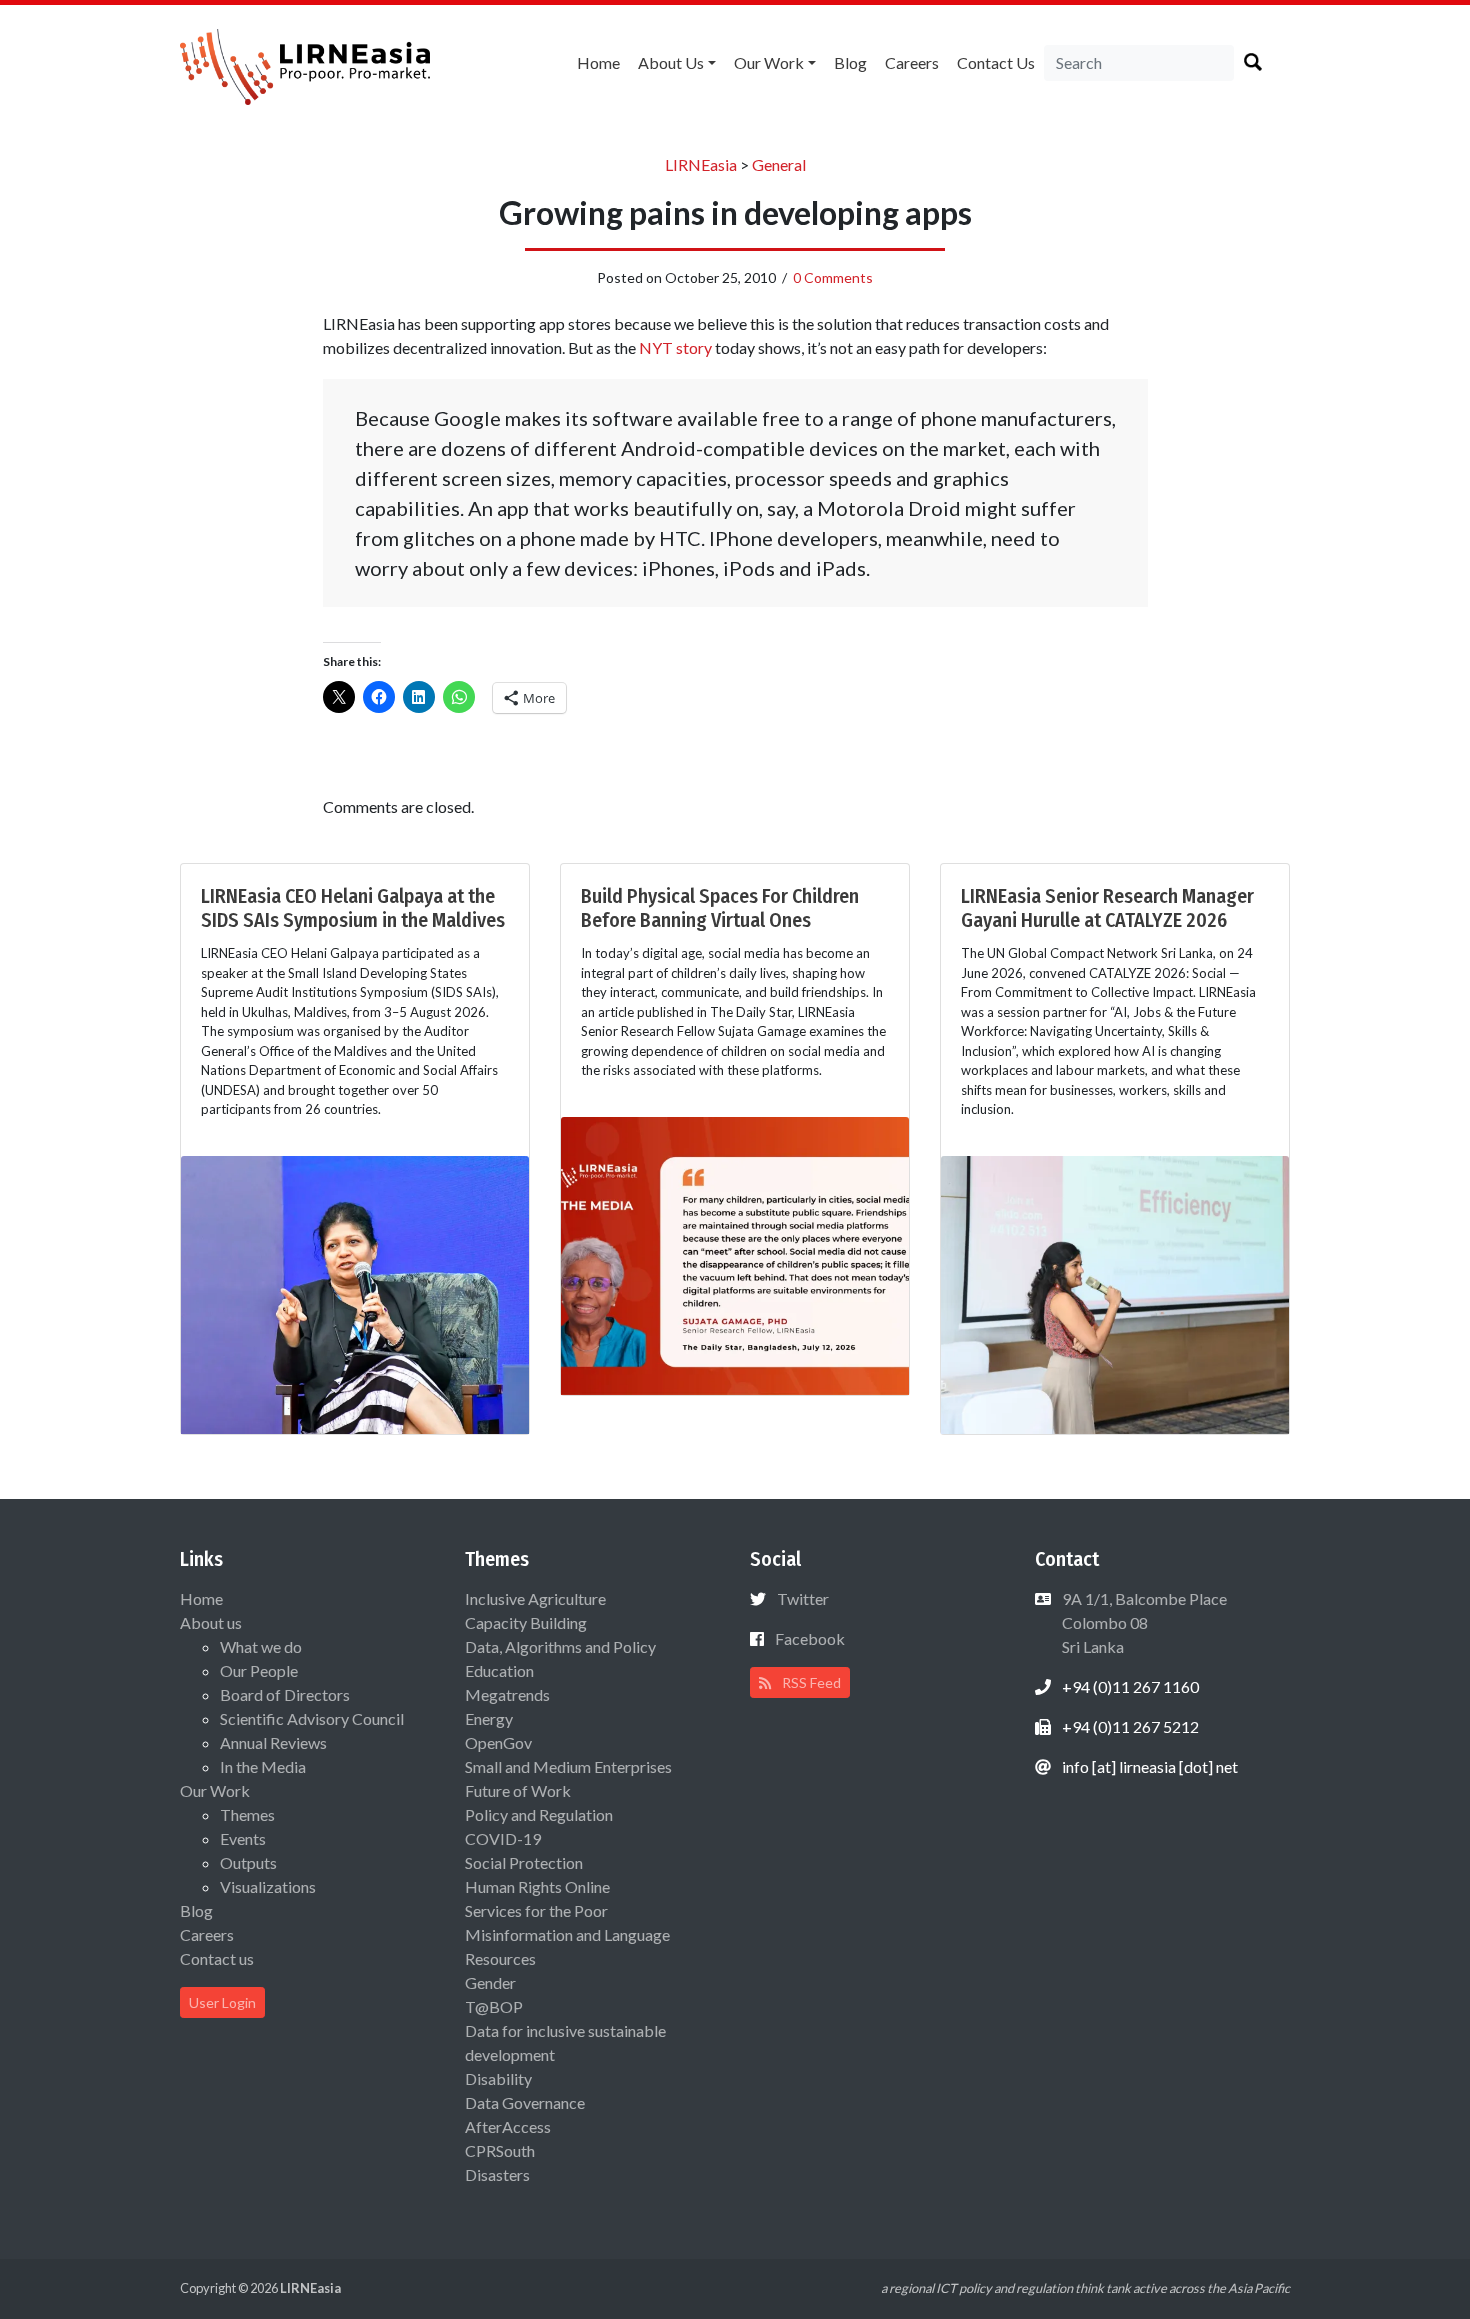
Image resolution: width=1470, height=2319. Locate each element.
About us (671, 62)
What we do (261, 1646)
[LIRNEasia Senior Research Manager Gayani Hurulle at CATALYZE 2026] (1115, 1292)
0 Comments (833, 277)
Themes (247, 1814)
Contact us (996, 62)
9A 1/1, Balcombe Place (1143, 1622)
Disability (498, 2078)
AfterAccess (508, 2126)
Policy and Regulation (539, 1814)
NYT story (677, 347)
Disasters (497, 2174)
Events (243, 1838)
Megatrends (507, 1694)
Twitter (803, 1598)
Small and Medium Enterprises (568, 1766)
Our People (259, 1670)
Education (499, 1670)
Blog (850, 62)
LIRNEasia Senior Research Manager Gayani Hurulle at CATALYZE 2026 (1107, 908)
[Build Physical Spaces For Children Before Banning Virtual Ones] (735, 1253)
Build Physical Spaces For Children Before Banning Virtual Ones (720, 908)
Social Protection (524, 1862)
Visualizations (268, 1886)
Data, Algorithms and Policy (560, 1646)
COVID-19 (503, 1838)
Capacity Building (526, 1622)
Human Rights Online (537, 1886)
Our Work (769, 62)
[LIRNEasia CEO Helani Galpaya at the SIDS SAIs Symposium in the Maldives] (355, 1292)
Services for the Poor (536, 1910)
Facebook (810, 1638)
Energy (489, 1718)
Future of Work (518, 1790)
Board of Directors (285, 1694)
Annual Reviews (273, 1742)
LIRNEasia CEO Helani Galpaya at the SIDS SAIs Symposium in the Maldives (353, 908)
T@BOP (494, 2006)
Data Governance (525, 2102)
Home (598, 62)
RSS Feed (810, 1682)
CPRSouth (500, 2150)
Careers (912, 62)
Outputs (248, 1862)
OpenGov (498, 1742)
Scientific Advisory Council (312, 1718)
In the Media (263, 1766)
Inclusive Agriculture (535, 1598)
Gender (490, 1982)
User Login (222, 2002)
